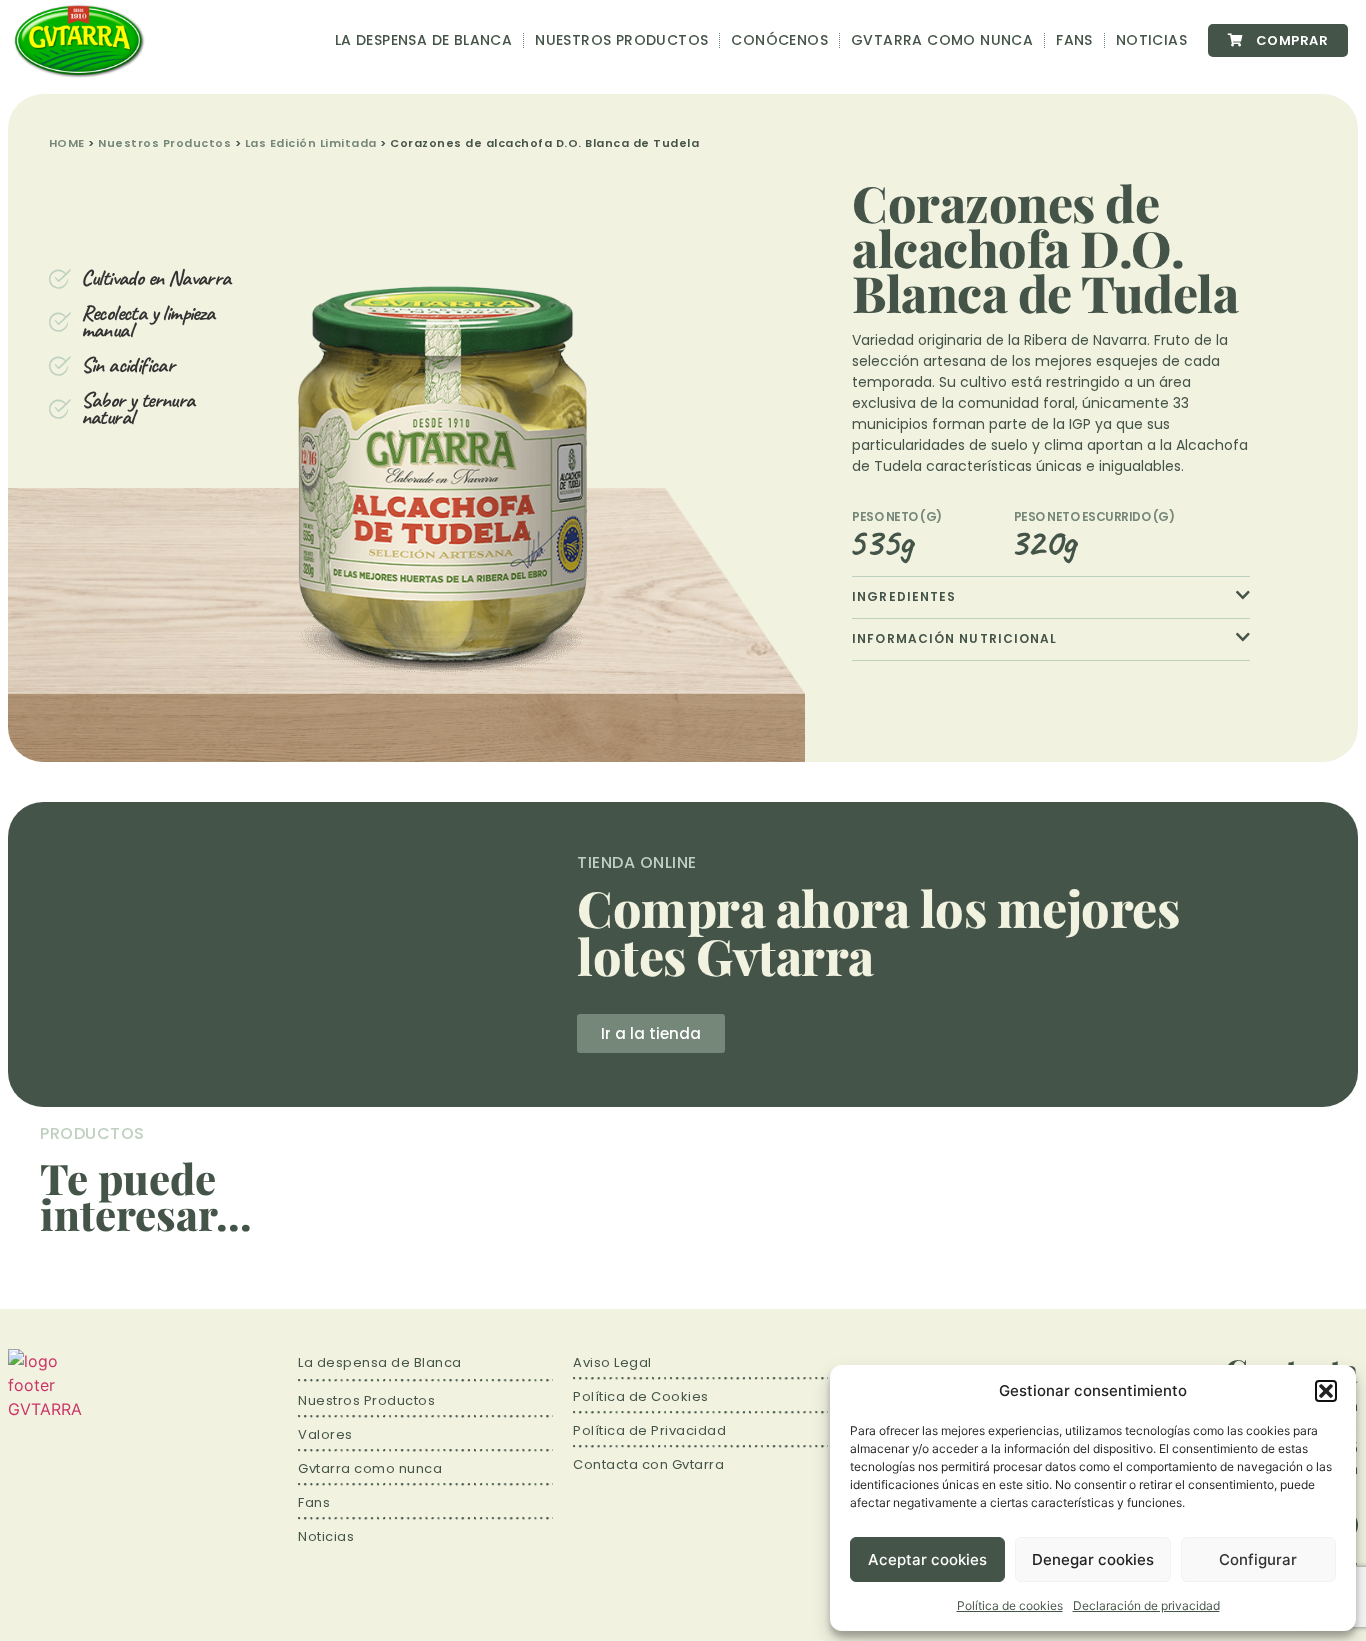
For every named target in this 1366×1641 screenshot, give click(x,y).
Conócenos (779, 40)
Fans (1074, 40)
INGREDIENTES (904, 596)
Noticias (1151, 40)
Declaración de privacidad (1146, 1605)
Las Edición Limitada (311, 143)
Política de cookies (1010, 1605)
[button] (1326, 1391)
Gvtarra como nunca (942, 40)
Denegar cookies (1093, 1559)
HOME (67, 143)
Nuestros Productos (621, 40)
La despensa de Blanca (423, 40)
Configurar (1258, 1559)
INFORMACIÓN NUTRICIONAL (954, 638)
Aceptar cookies (927, 1559)
